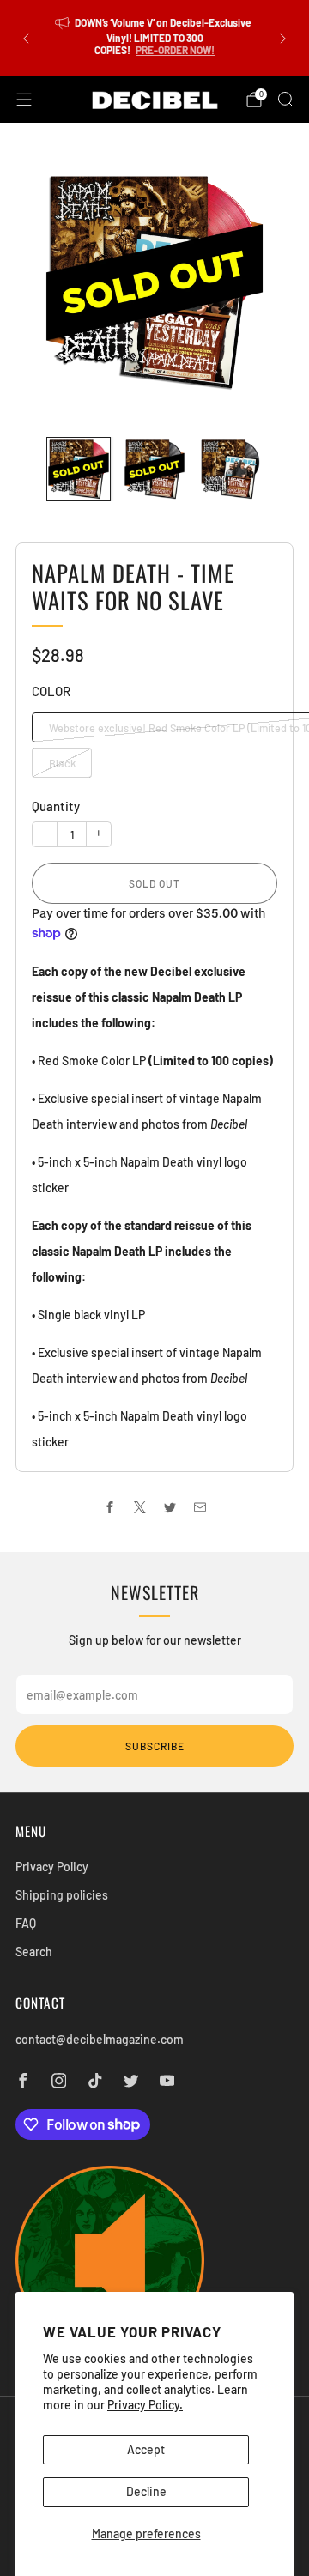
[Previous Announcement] (26, 39)
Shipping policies (62, 1895)
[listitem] (154, 38)
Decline (146, 2491)
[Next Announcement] (283, 39)
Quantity (56, 806)
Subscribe (155, 1746)
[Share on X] (139, 1507)
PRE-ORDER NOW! (175, 50)
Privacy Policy (52, 1867)
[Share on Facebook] (109, 1507)
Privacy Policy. (145, 2405)
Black (62, 763)
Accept (146, 2449)
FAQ (26, 1923)
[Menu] (24, 100)
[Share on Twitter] (170, 1507)
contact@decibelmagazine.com (100, 2039)
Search (34, 1952)
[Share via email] (200, 1507)
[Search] (285, 99)
